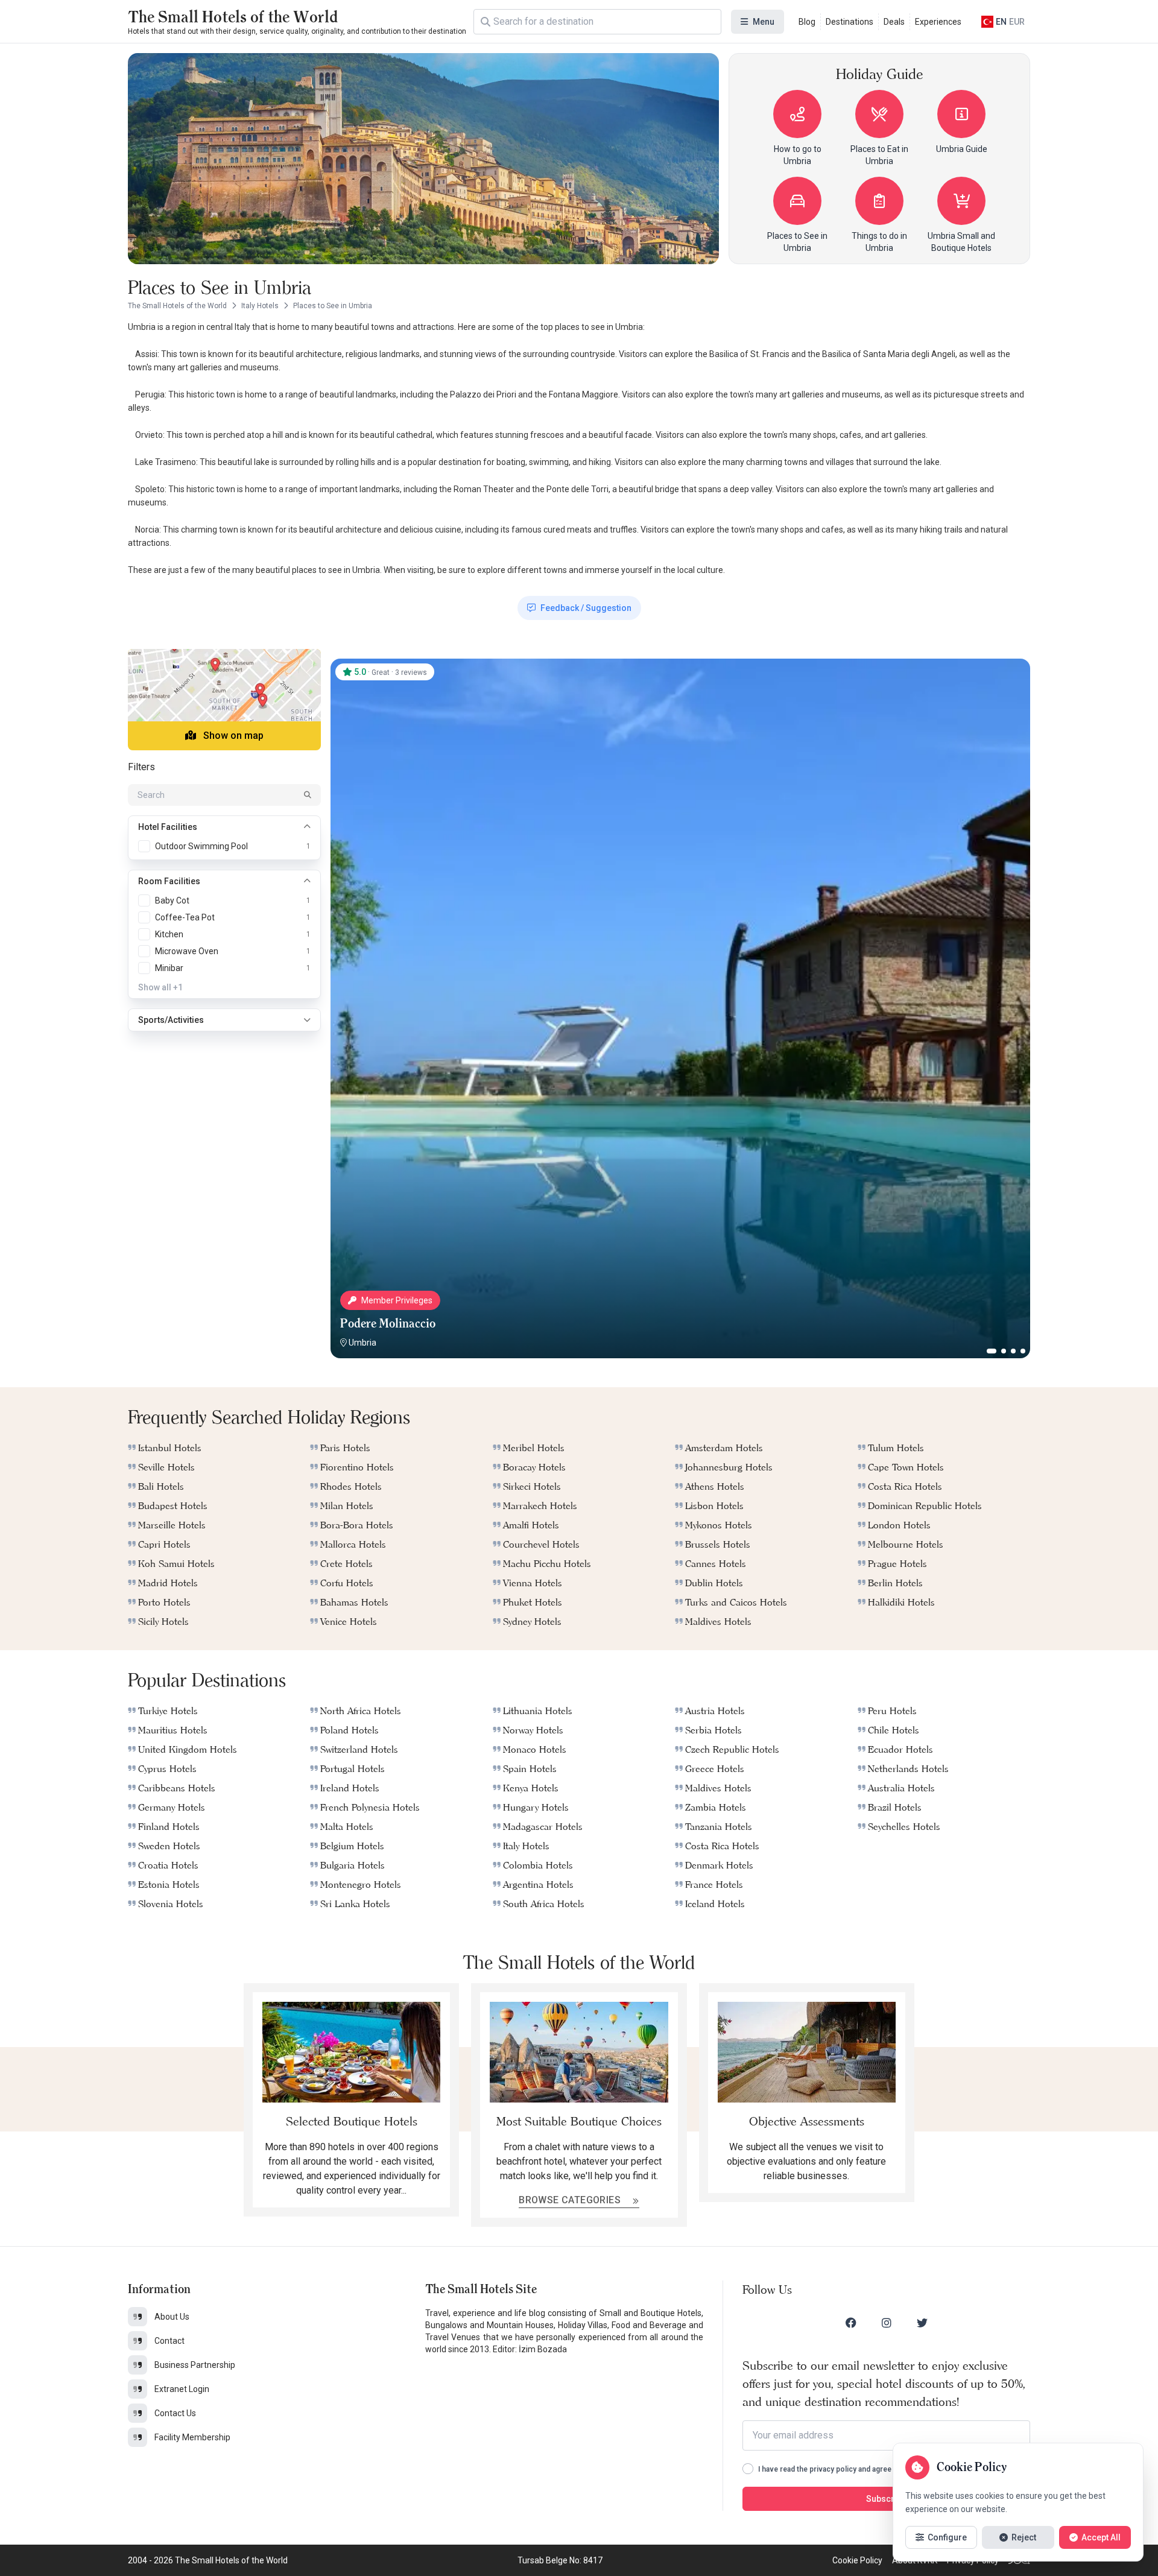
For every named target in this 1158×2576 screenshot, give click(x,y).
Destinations (850, 22)
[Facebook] (851, 2323)
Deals (894, 22)
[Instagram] (887, 2323)
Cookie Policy (857, 2560)
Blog (807, 22)
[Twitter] (922, 2323)
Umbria (362, 1343)
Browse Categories (571, 2200)
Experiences (938, 22)
